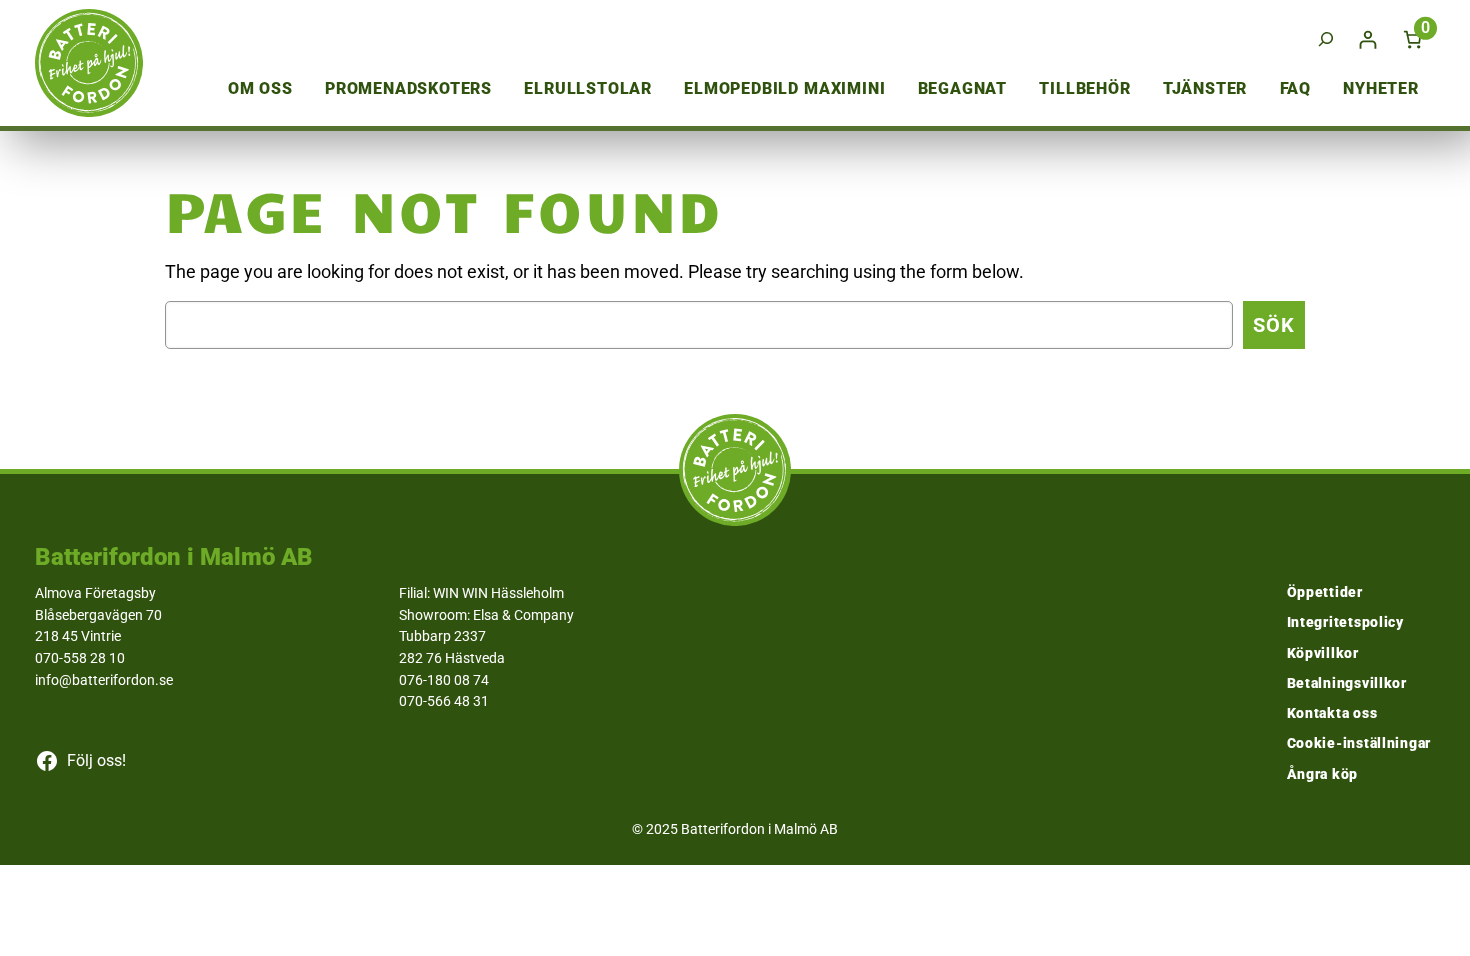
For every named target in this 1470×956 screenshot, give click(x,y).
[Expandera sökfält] (1326, 39)
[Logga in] (1367, 39)
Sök (1274, 325)
